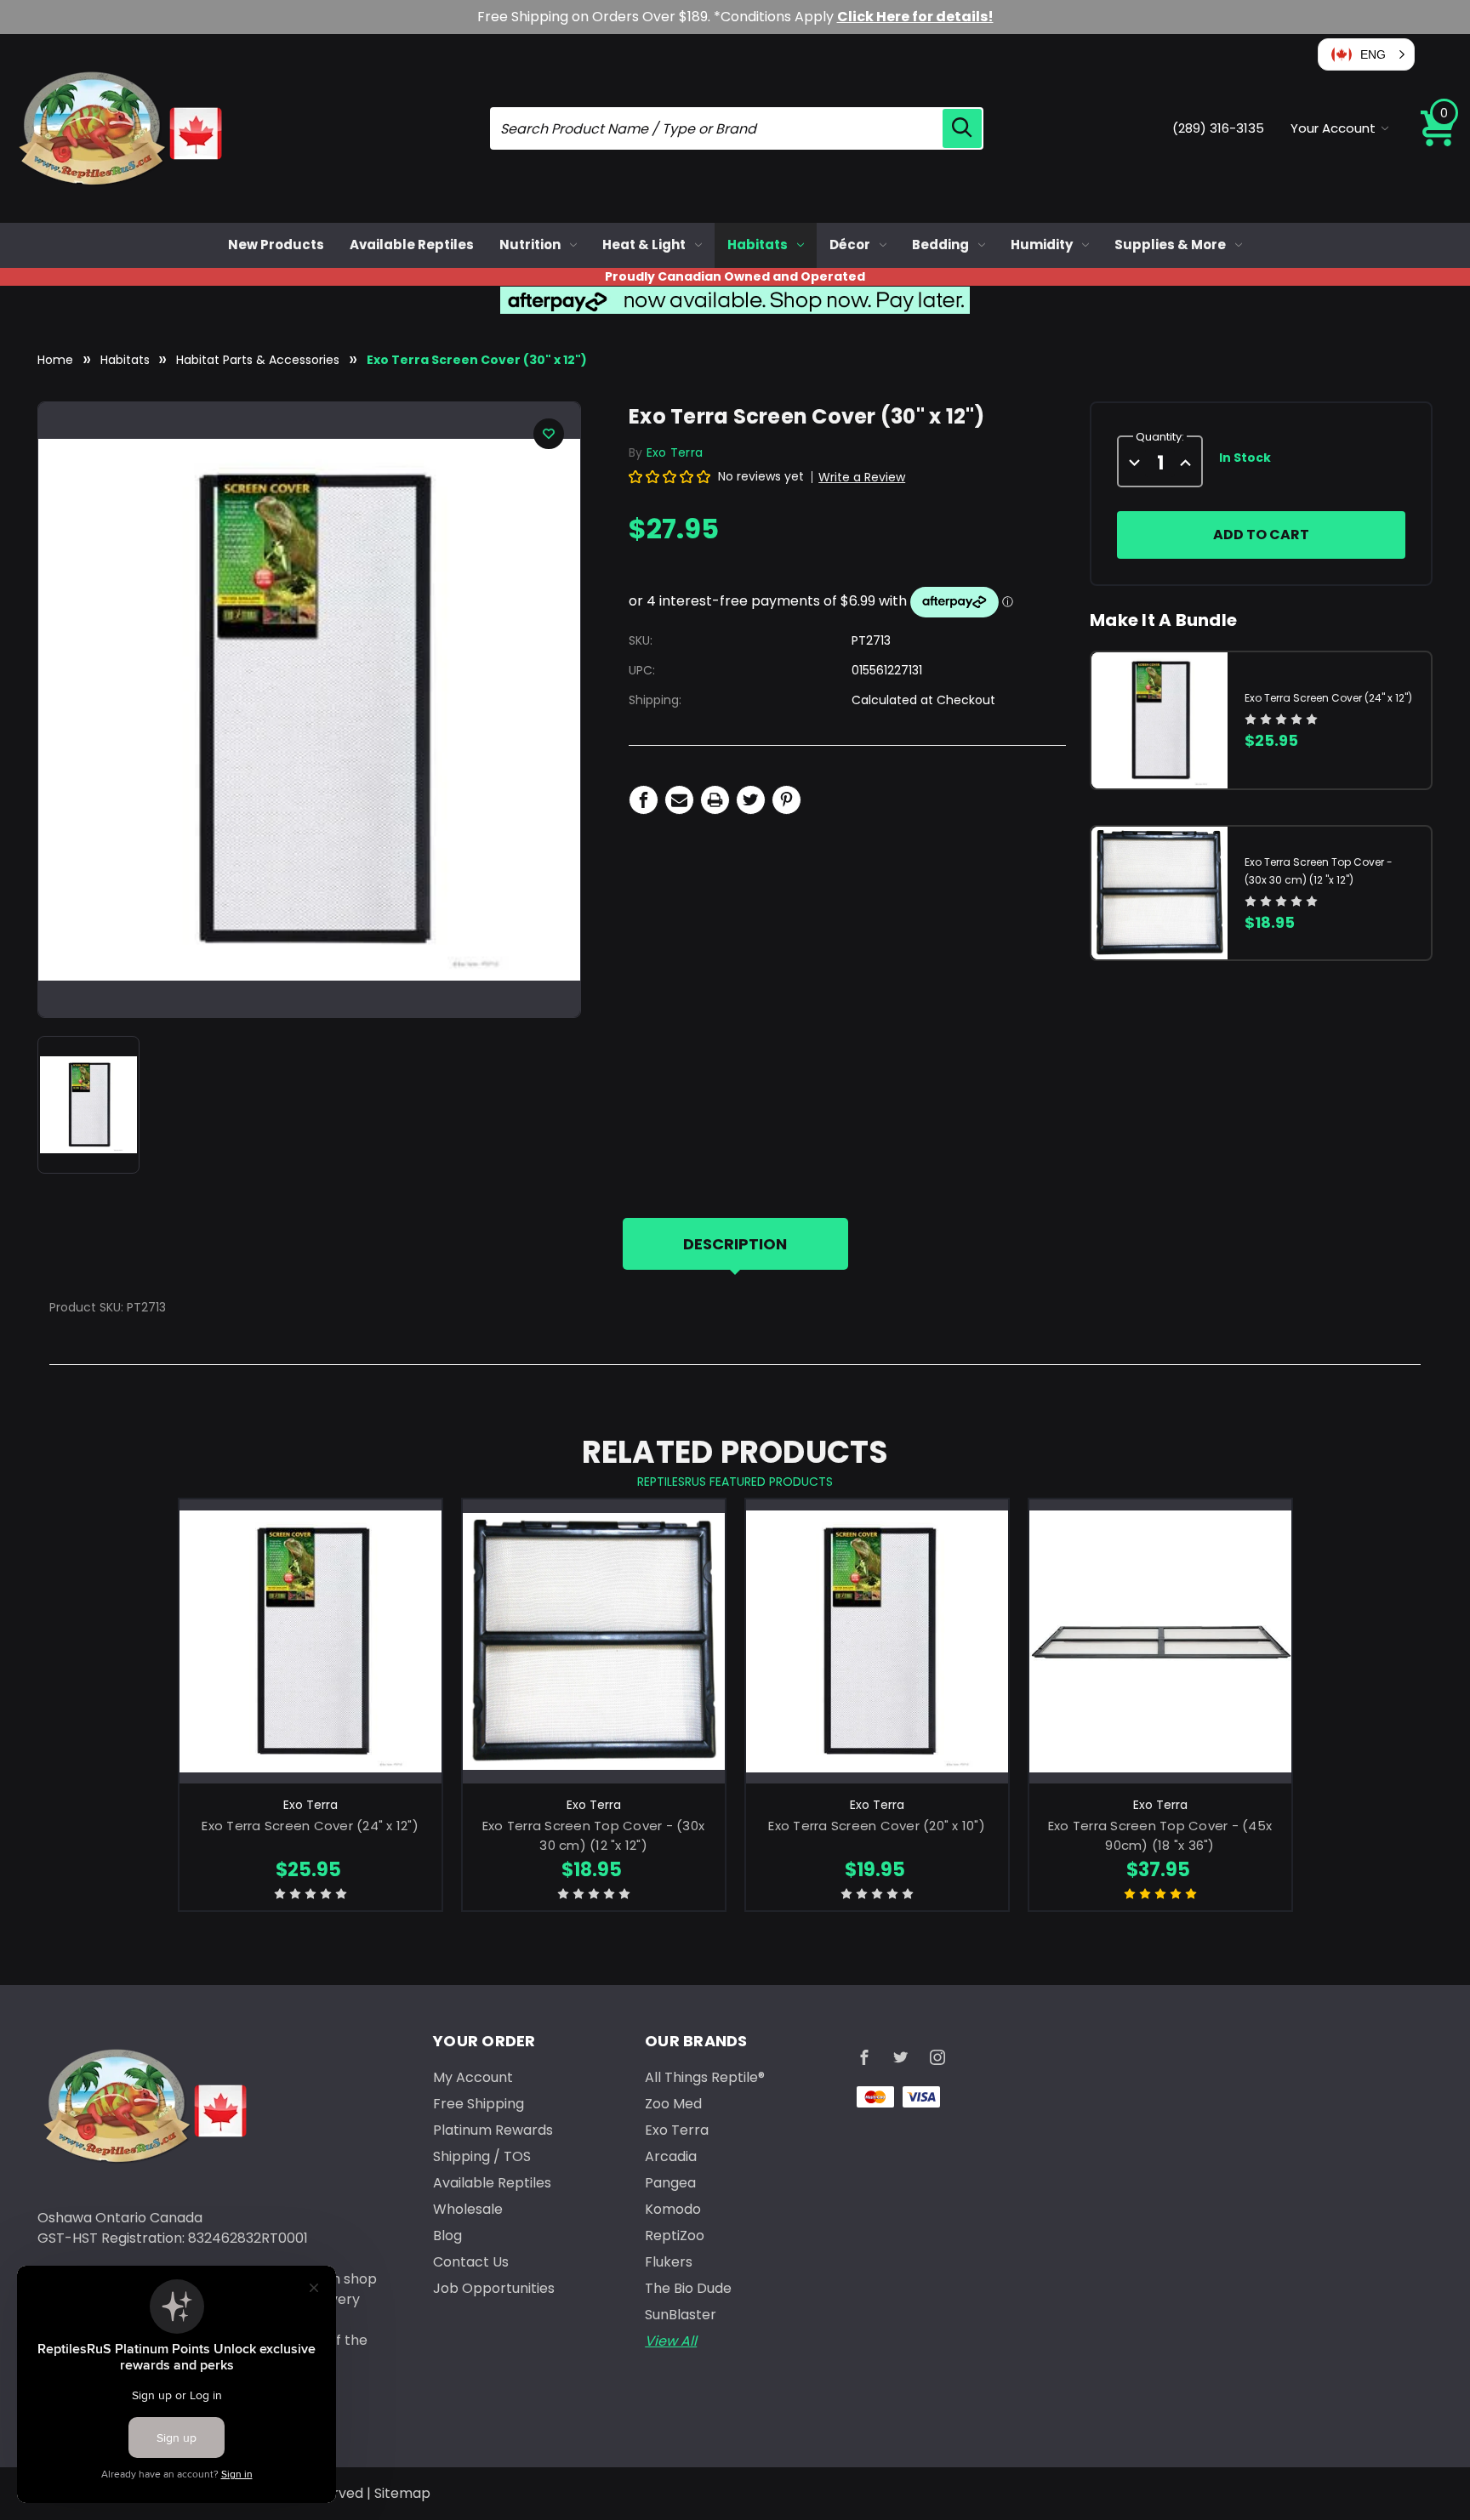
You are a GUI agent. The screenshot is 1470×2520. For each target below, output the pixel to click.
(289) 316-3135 (1218, 128)
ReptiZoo (675, 2236)
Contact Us (471, 2262)
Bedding (940, 245)
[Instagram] (937, 2057)
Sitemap (402, 2493)
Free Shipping (479, 2104)
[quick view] (310, 1670)
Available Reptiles (412, 245)
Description (735, 1244)
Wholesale (468, 2209)
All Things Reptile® (705, 2077)
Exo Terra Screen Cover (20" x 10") (877, 1826)
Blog (447, 2236)
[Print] (715, 800)
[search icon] (962, 128)
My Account (473, 2077)
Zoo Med (673, 2104)
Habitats (758, 245)
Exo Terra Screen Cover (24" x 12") (1328, 698)
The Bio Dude (688, 2288)
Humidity (1042, 245)
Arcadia (671, 2156)
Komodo (673, 2209)
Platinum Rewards (493, 2130)
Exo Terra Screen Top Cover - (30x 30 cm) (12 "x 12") (593, 1835)
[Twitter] (751, 800)
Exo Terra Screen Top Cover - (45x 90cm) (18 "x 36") (1160, 1835)
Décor (850, 245)
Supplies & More (1170, 245)
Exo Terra (677, 2130)
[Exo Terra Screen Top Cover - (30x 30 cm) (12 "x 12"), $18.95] (594, 1641)
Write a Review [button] (862, 477)
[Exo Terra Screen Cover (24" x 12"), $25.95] (311, 1641)
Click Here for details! (915, 17)
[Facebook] (644, 800)
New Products (276, 245)
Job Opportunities (494, 2288)
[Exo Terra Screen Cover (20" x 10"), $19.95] (877, 1641)
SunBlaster (681, 2315)
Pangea (670, 2183)
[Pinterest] (786, 800)
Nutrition (530, 245)
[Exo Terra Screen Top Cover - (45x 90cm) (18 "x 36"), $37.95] (1160, 1641)
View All (671, 2341)
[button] (1366, 54)
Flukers (669, 2262)
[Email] (679, 800)
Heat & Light (644, 245)
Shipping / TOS (482, 2156)
